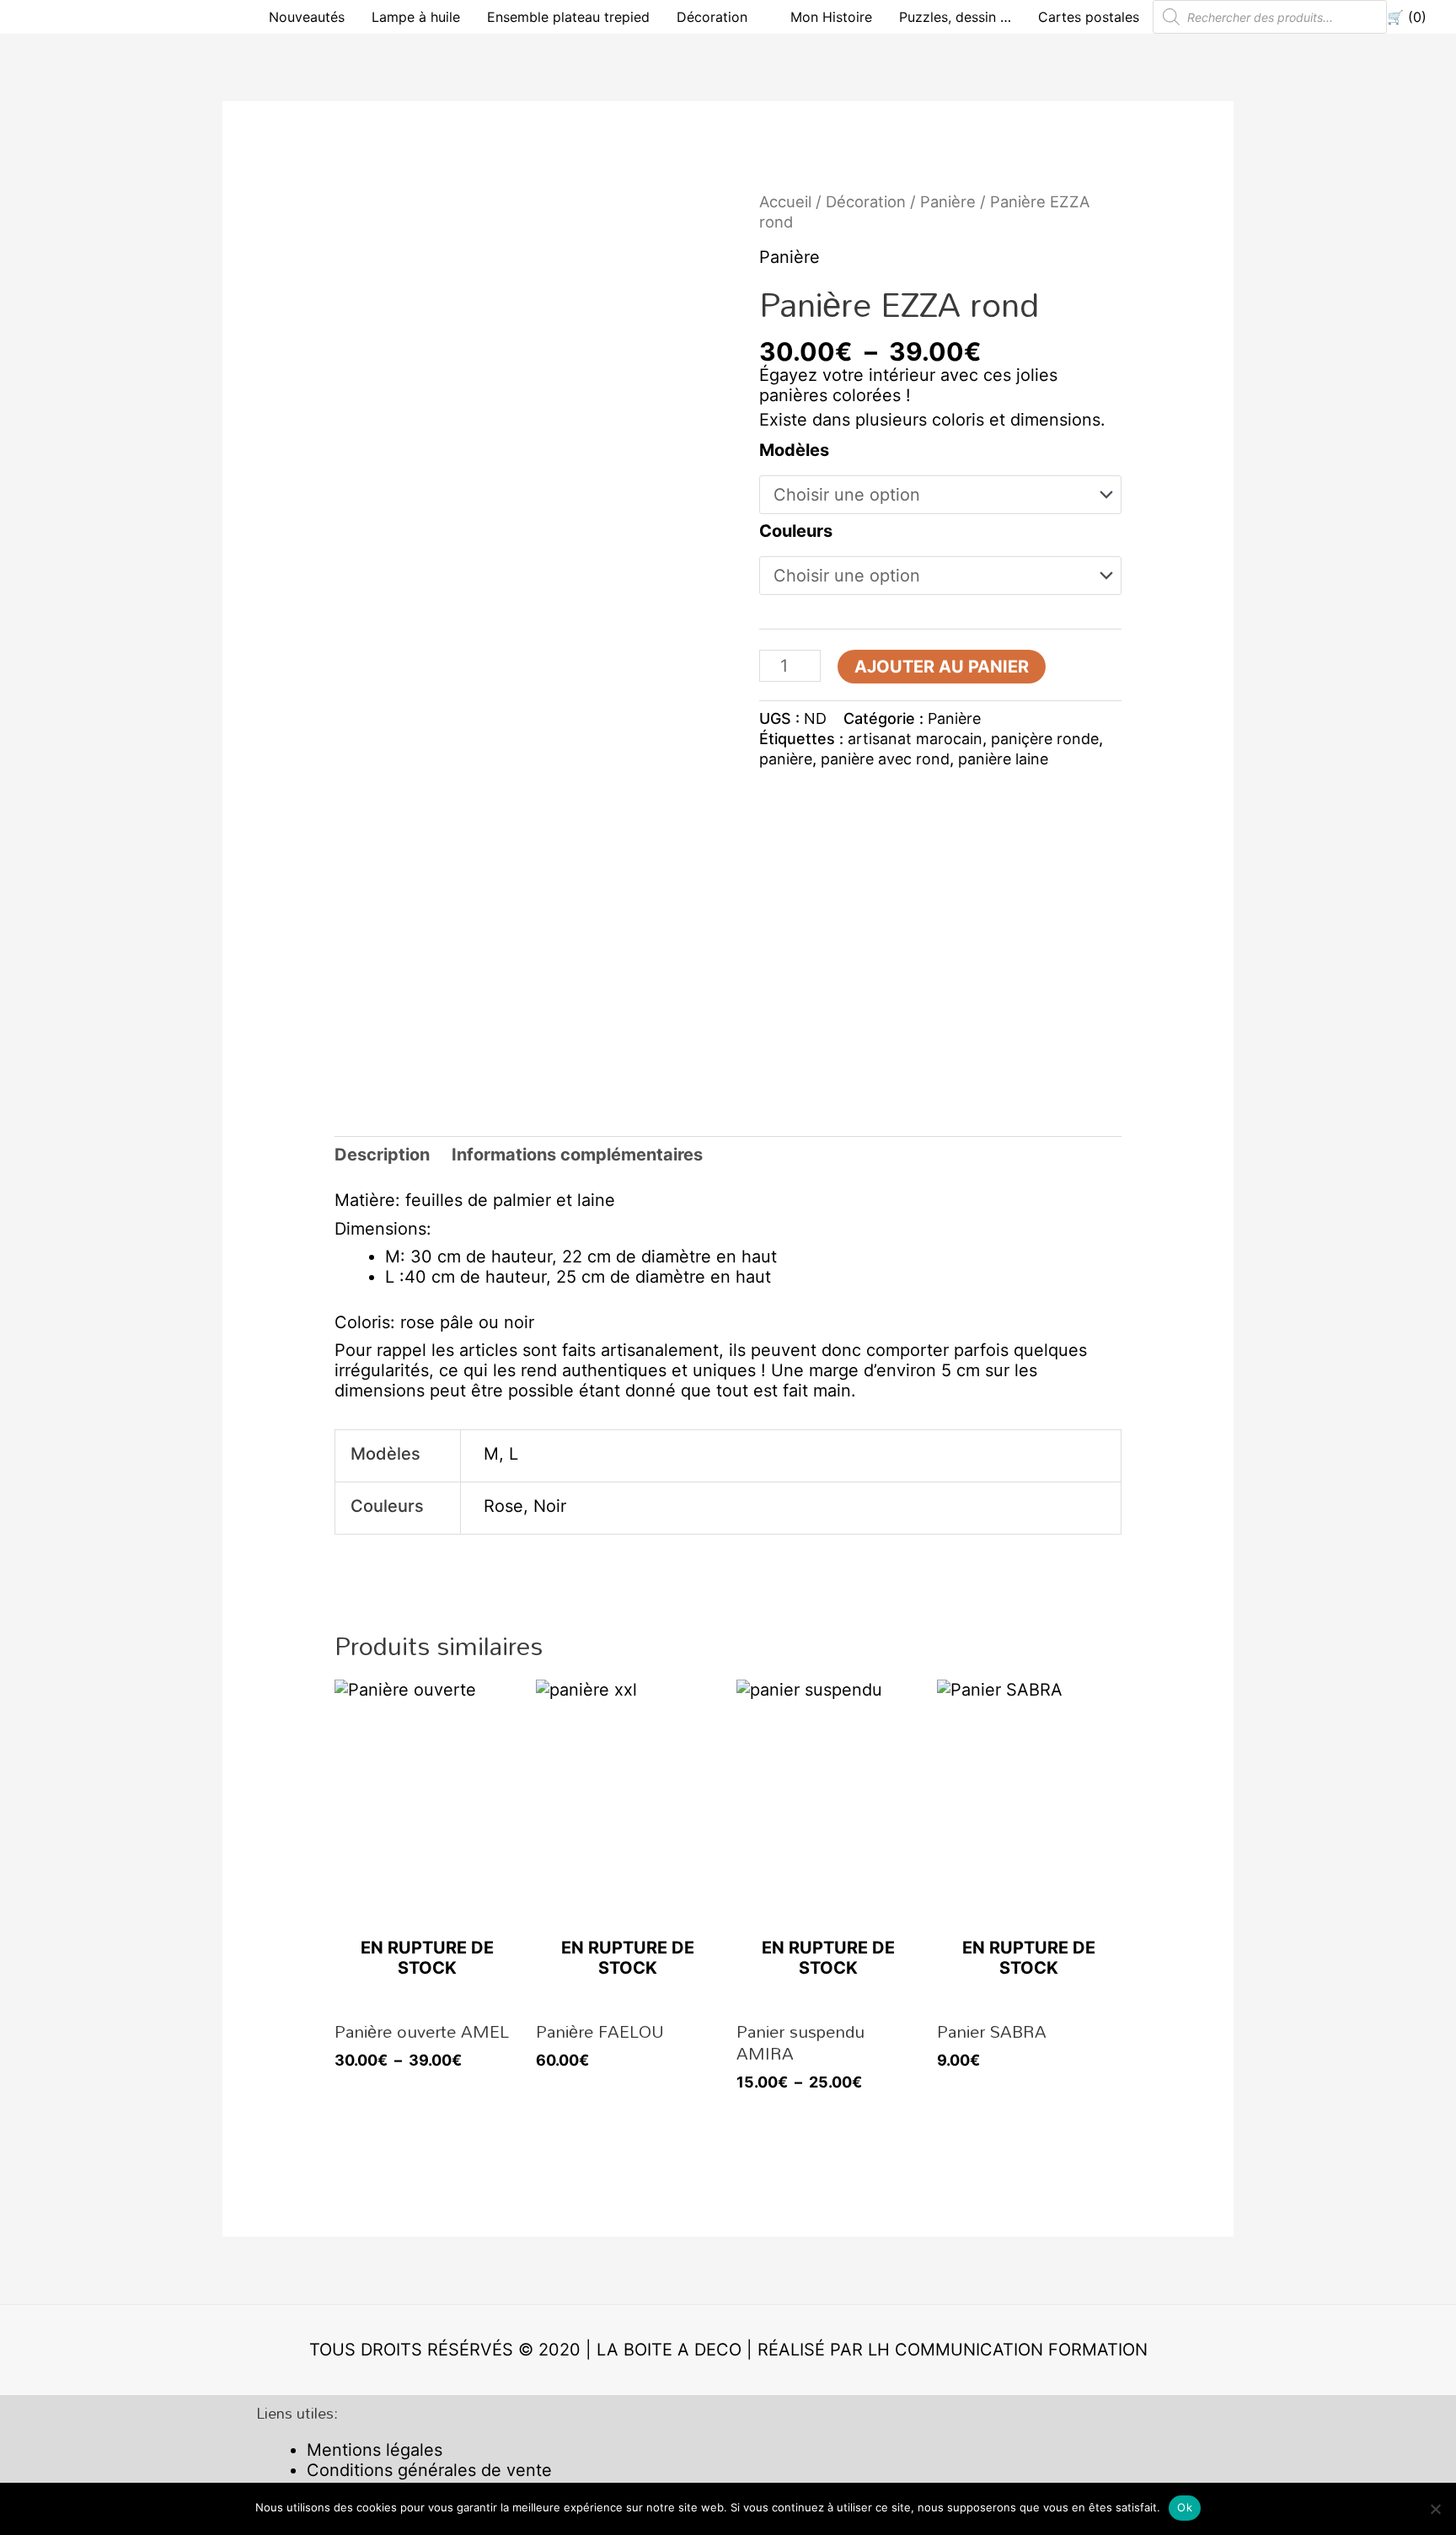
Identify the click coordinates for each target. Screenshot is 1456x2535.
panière (786, 759)
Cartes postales (1089, 17)
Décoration (712, 17)
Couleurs (796, 531)
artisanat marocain (915, 739)
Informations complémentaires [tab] (577, 1155)
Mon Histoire (831, 17)
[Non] (1435, 2509)
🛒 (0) (1407, 17)
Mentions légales (375, 2450)
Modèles (794, 450)
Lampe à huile (416, 17)
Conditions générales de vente (429, 2470)
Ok (1185, 2507)
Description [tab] (382, 1155)
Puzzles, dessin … (955, 17)
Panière (948, 201)
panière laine (1003, 759)
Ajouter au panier (942, 667)
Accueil (785, 201)
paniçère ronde (1045, 739)
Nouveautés (307, 17)
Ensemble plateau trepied (568, 17)
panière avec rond (885, 759)
